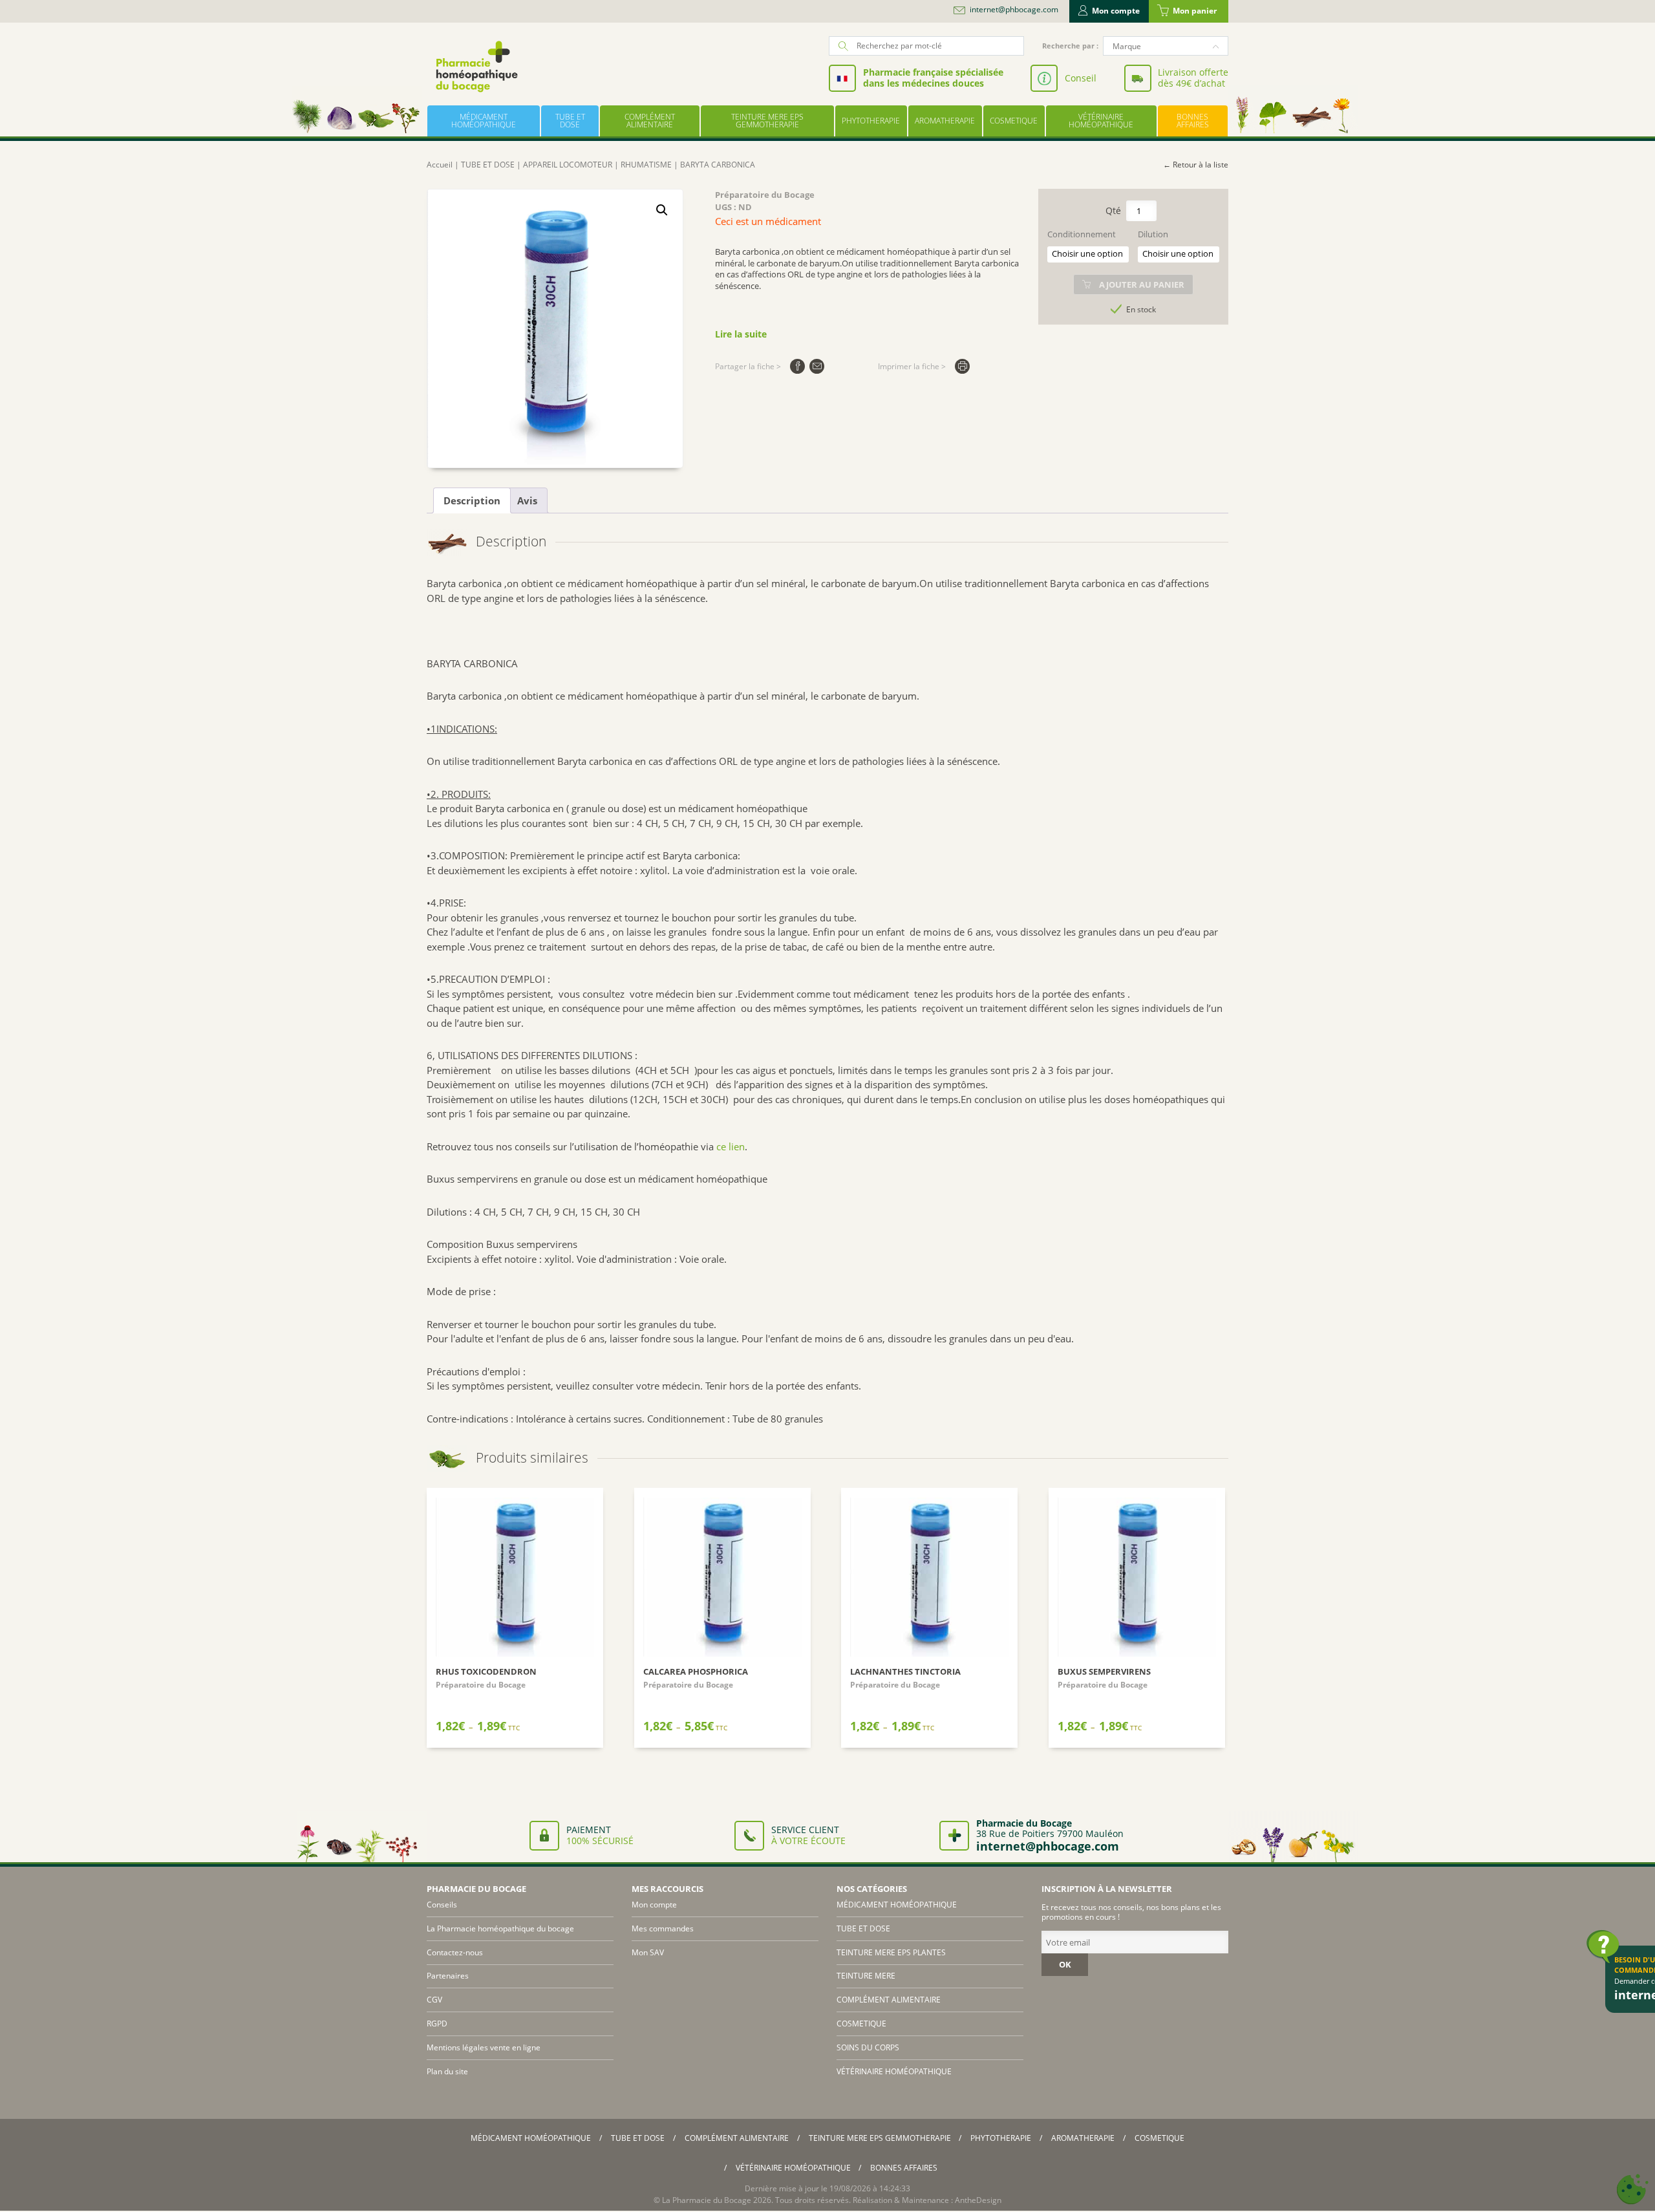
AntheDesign (978, 2200)
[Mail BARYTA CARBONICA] (817, 366)
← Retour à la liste (1196, 165)
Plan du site (447, 2071)
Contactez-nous (455, 1952)
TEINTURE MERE (866, 1976)
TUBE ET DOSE (570, 121)
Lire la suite (741, 334)
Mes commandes (663, 1928)
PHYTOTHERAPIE (871, 121)
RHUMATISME (646, 165)
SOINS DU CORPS (868, 2047)
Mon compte (1116, 11)
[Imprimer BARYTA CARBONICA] (962, 366)
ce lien (731, 1146)
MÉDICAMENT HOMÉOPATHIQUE (484, 121)
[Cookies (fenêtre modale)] (1632, 2190)
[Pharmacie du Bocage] (476, 66)
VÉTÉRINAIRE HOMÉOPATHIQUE (1101, 121)
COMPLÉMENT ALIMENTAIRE (650, 121)
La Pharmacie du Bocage (707, 2200)
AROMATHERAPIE (945, 121)
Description (472, 500)
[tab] (472, 500)
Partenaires (448, 1976)
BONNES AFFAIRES (1193, 121)
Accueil (440, 165)
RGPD (437, 2024)
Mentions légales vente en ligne (484, 2047)
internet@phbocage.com (1014, 10)
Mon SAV (648, 1952)
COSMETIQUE (1014, 121)
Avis (527, 500)
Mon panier (1195, 11)
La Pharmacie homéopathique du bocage (500, 1928)
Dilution (1153, 234)
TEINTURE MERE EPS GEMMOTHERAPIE (767, 121)
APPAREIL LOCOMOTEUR (568, 165)
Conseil (1081, 78)
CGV (434, 2000)
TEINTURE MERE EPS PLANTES (891, 1952)
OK (1065, 1964)
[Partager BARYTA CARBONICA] (797, 366)
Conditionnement (1082, 234)
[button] (662, 210)
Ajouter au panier (1142, 285)
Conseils (442, 1905)
